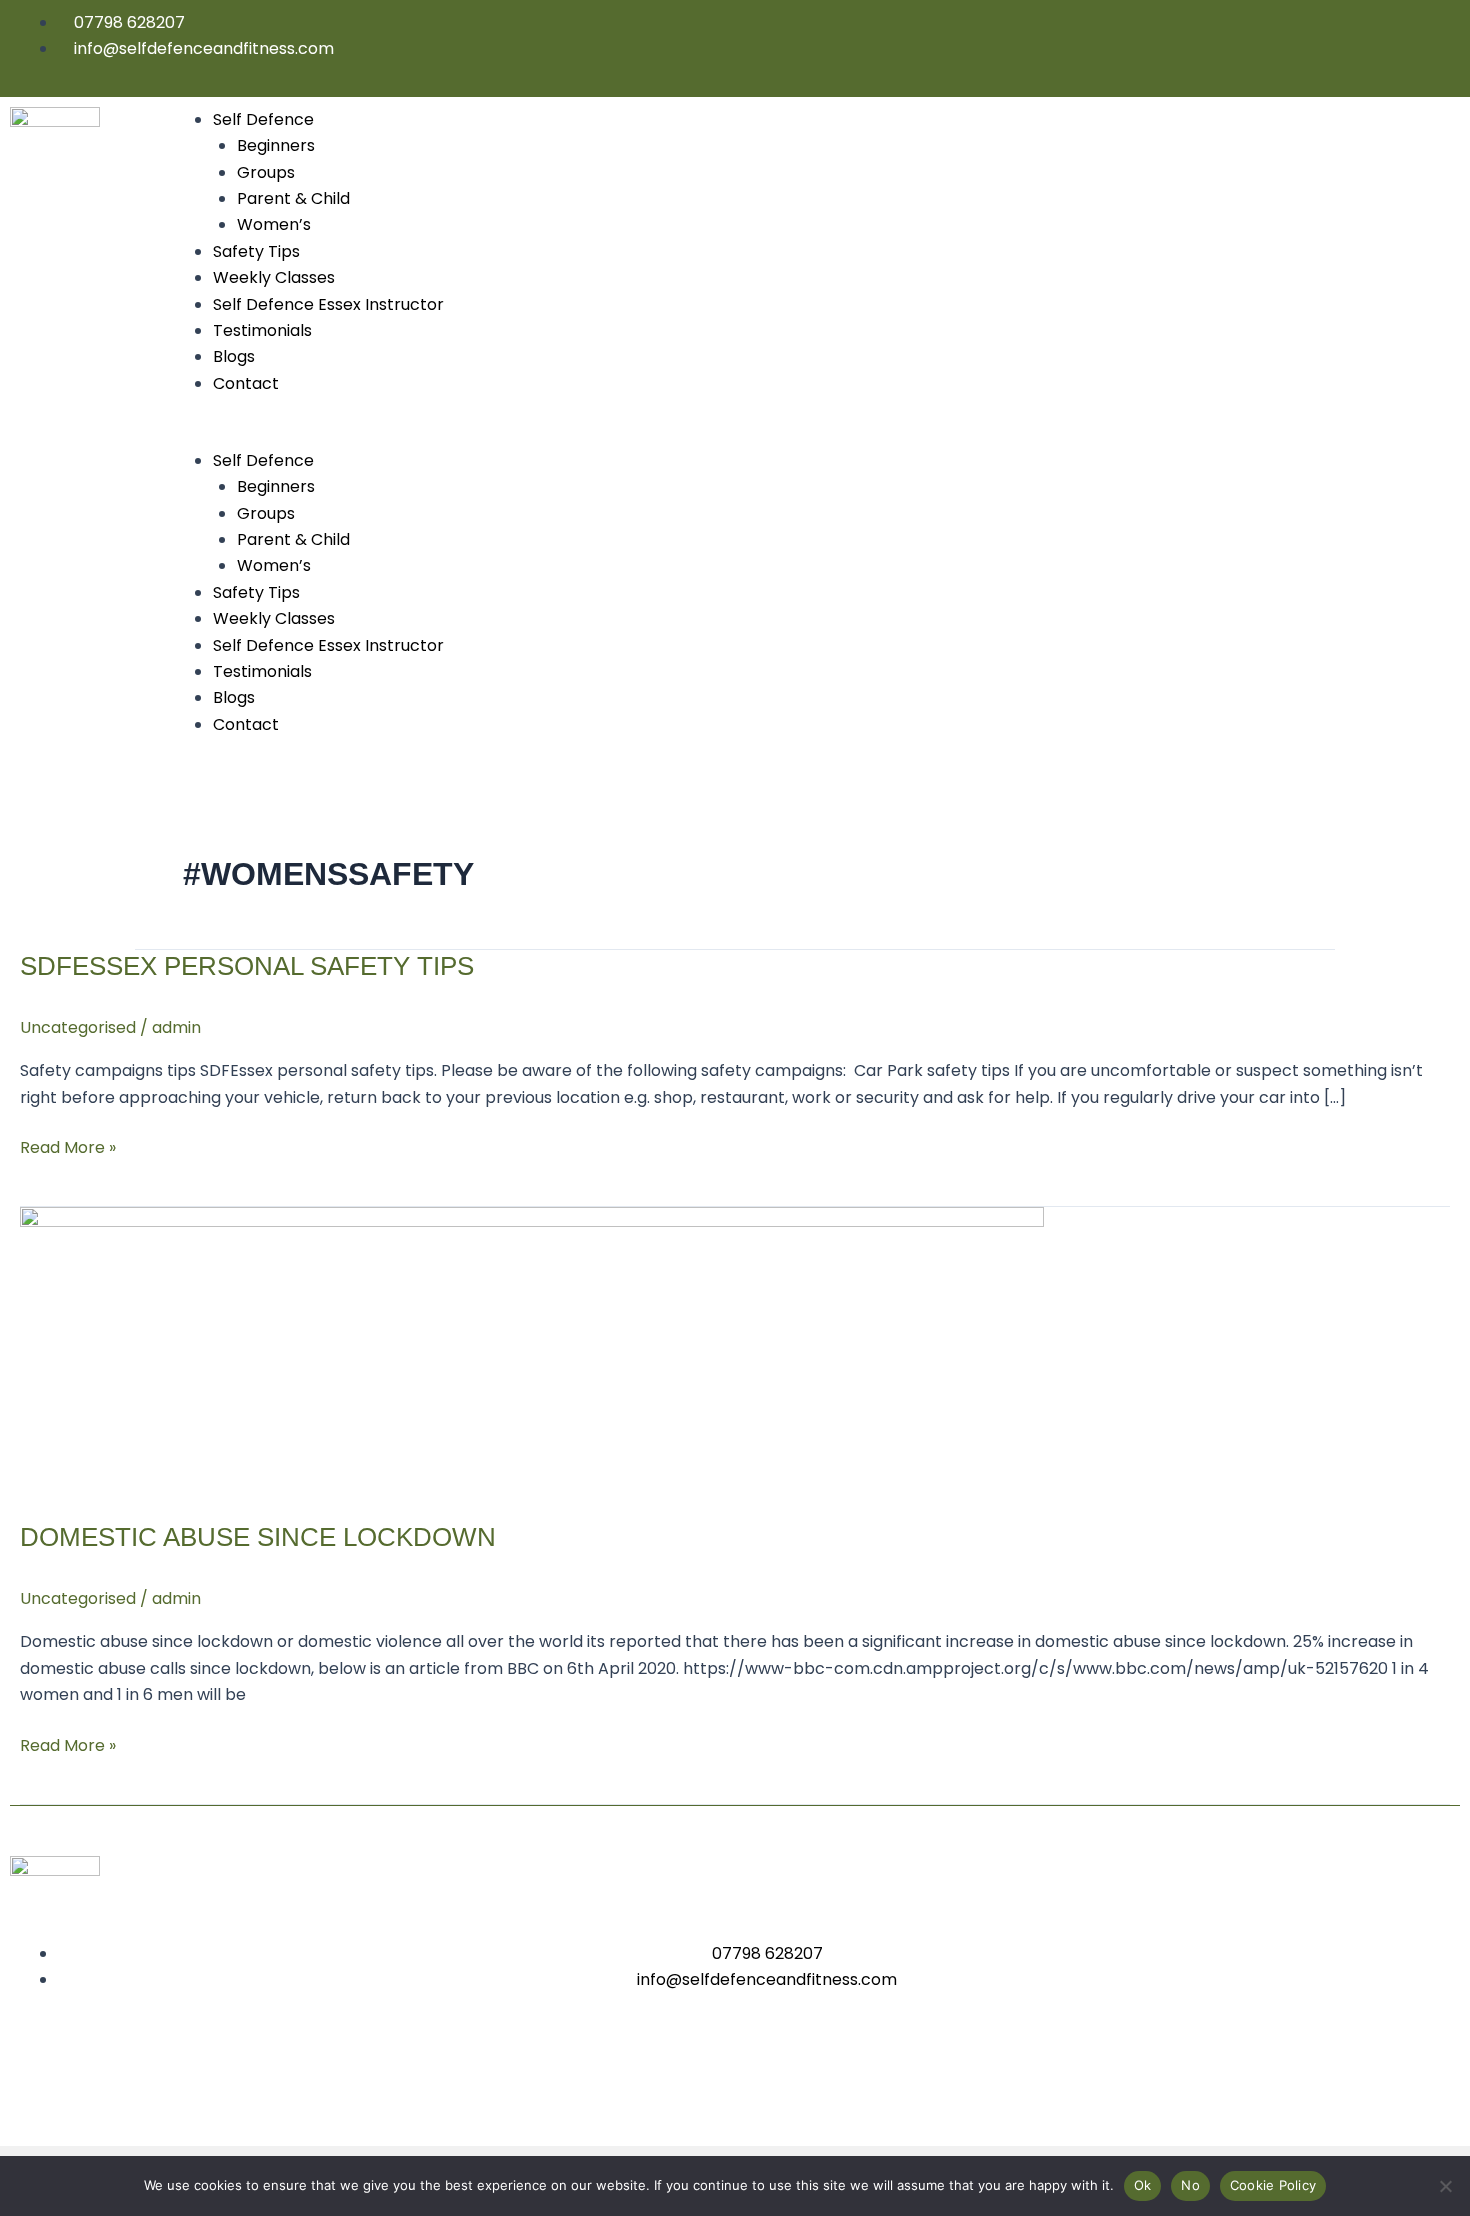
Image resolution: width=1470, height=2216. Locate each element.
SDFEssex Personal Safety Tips (247, 966)
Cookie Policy (1273, 2185)
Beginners (276, 145)
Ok (1143, 2185)
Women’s (274, 224)
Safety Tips (256, 251)
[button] (812, 434)
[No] (1445, 2186)
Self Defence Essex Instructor (328, 304)
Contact (246, 383)
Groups (266, 172)
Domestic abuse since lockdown (258, 1537)
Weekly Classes (274, 277)
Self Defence (263, 119)
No (1190, 2185)
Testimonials (262, 330)
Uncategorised (78, 1027)
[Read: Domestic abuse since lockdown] (532, 1351)
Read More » (68, 1147)
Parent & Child (293, 198)
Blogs (234, 356)
